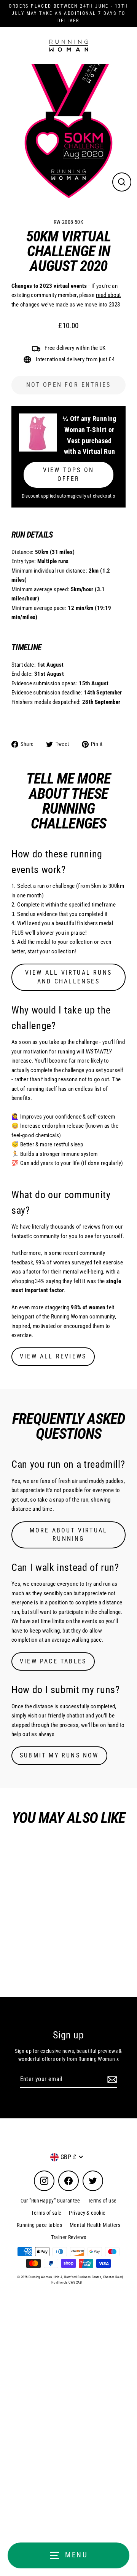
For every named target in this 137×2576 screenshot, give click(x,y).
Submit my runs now (59, 1755)
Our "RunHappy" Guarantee (50, 2201)
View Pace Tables (53, 1661)
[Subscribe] (111, 2080)
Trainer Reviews (69, 2237)
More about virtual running (69, 1535)
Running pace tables (39, 2225)
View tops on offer (68, 474)
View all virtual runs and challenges (68, 977)
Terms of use (102, 2201)
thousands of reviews (76, 1227)
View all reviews (53, 1356)
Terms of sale (46, 2213)
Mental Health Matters (95, 2225)
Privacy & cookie (87, 2213)
